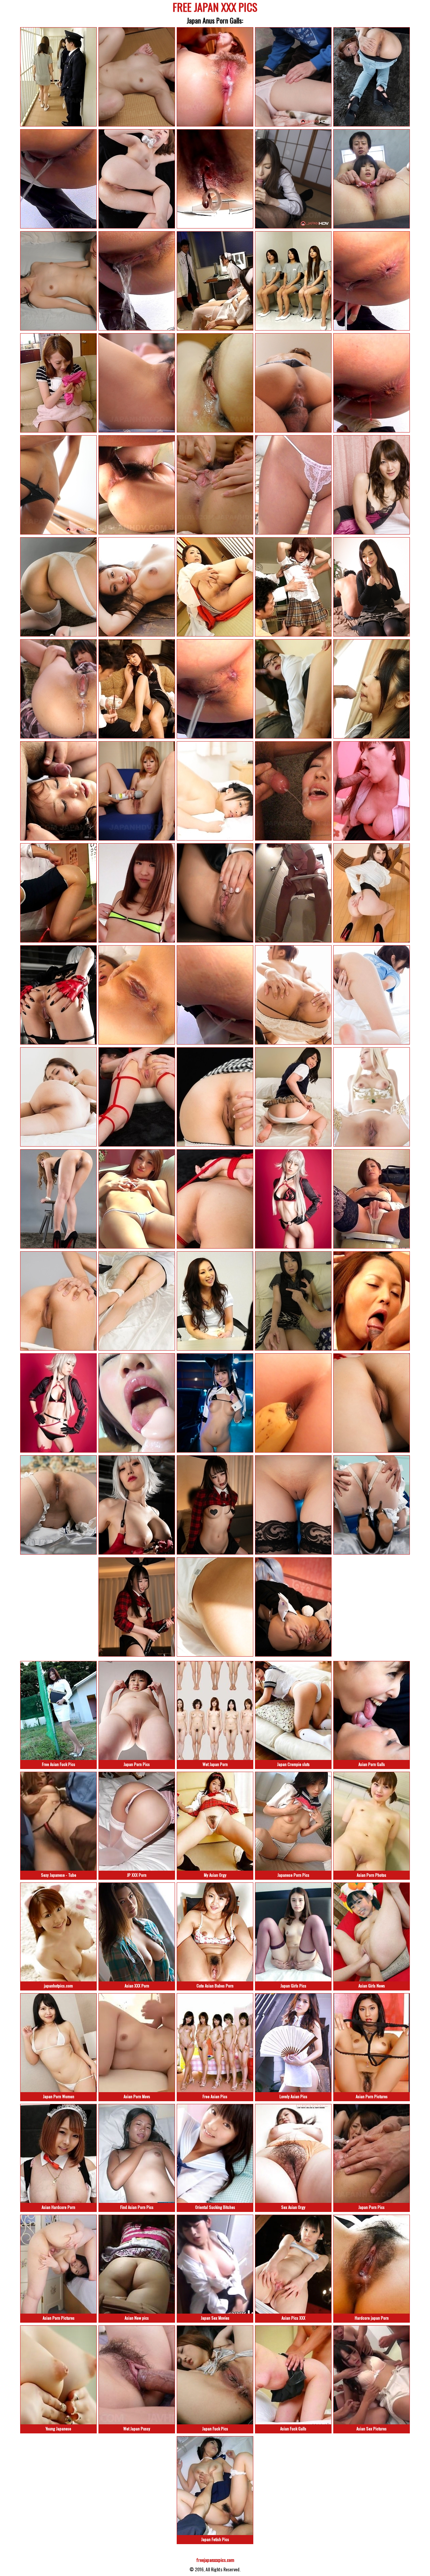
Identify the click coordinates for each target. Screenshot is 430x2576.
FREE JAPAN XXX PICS (215, 8)
